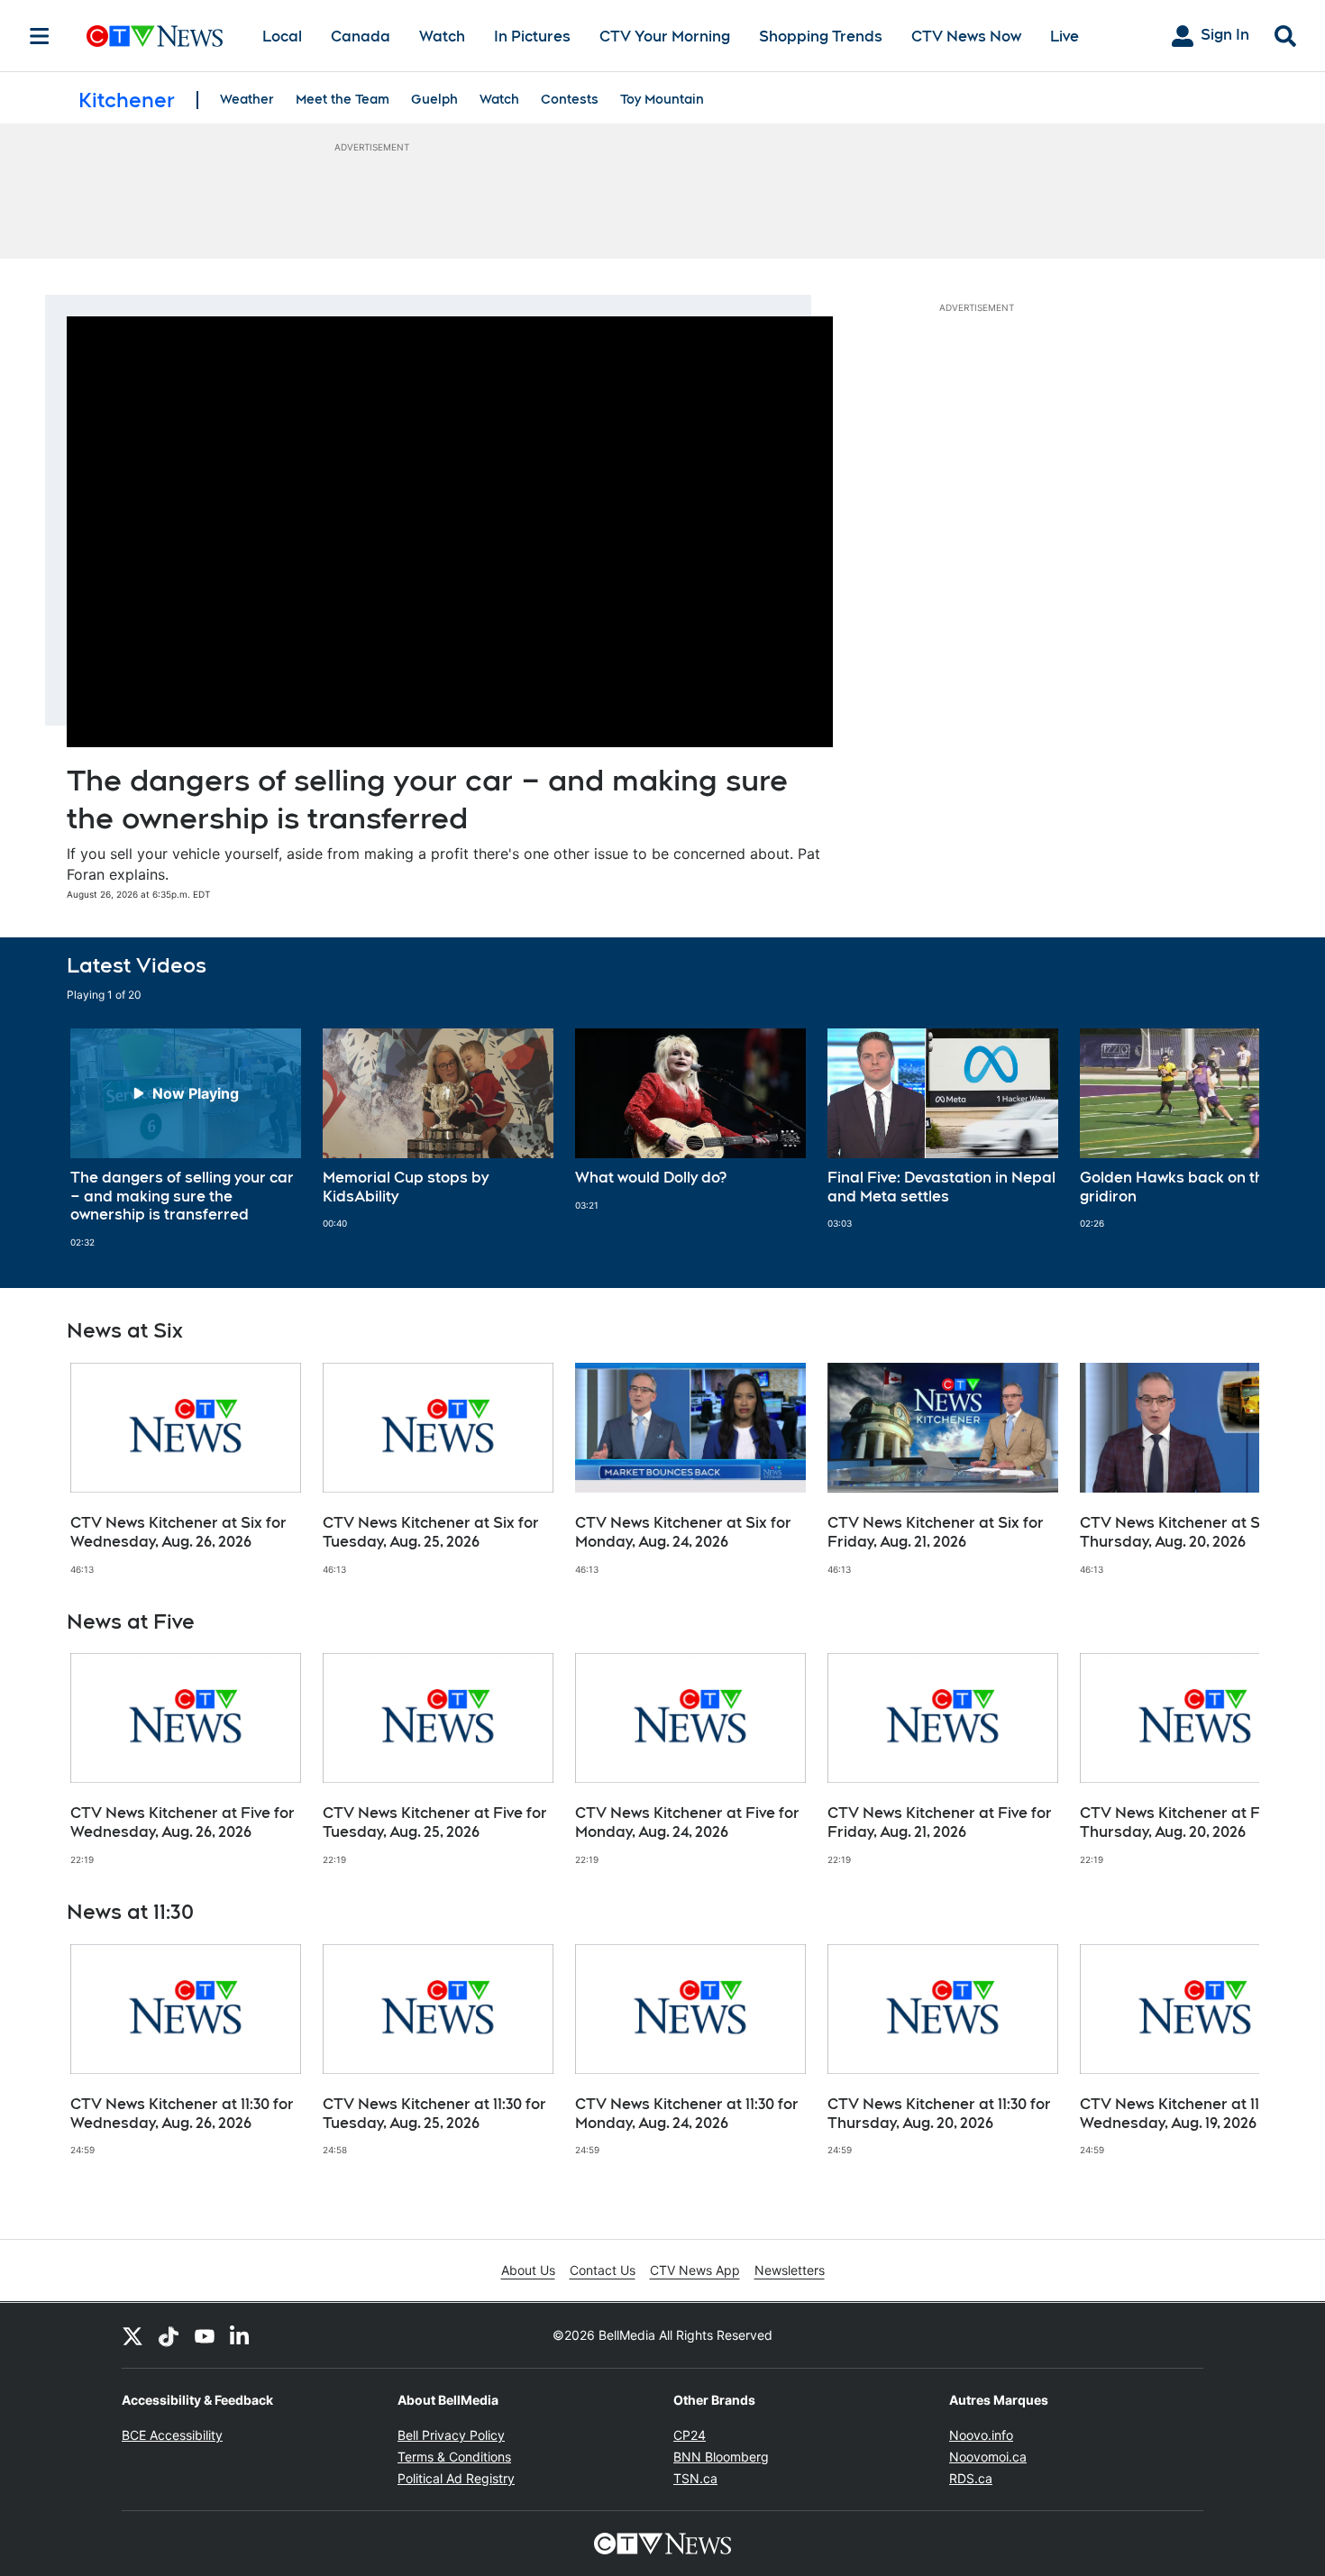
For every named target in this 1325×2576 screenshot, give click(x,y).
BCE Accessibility (172, 2435)
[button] (1223, 1138)
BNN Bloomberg (721, 2457)
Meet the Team (343, 99)
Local (282, 37)
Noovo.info (981, 2435)
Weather (247, 99)
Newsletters (790, 2270)
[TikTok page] (169, 2335)
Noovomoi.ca (988, 2457)
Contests (570, 99)
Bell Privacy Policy (451, 2435)
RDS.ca (971, 2478)
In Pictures (532, 37)
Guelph (434, 99)
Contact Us (603, 2270)
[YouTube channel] (205, 2335)
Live (1065, 37)
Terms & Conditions (454, 2457)
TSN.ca (695, 2478)
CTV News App (695, 2270)
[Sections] (40, 36)
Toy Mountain (662, 99)
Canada (361, 37)
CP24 (690, 2435)
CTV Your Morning (665, 37)
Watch (442, 37)
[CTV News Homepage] (155, 36)
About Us (528, 2270)
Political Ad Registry (456, 2478)
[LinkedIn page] (241, 2335)
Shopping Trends (821, 37)
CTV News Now (966, 37)
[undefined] (186, 1138)
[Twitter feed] (132, 2335)
